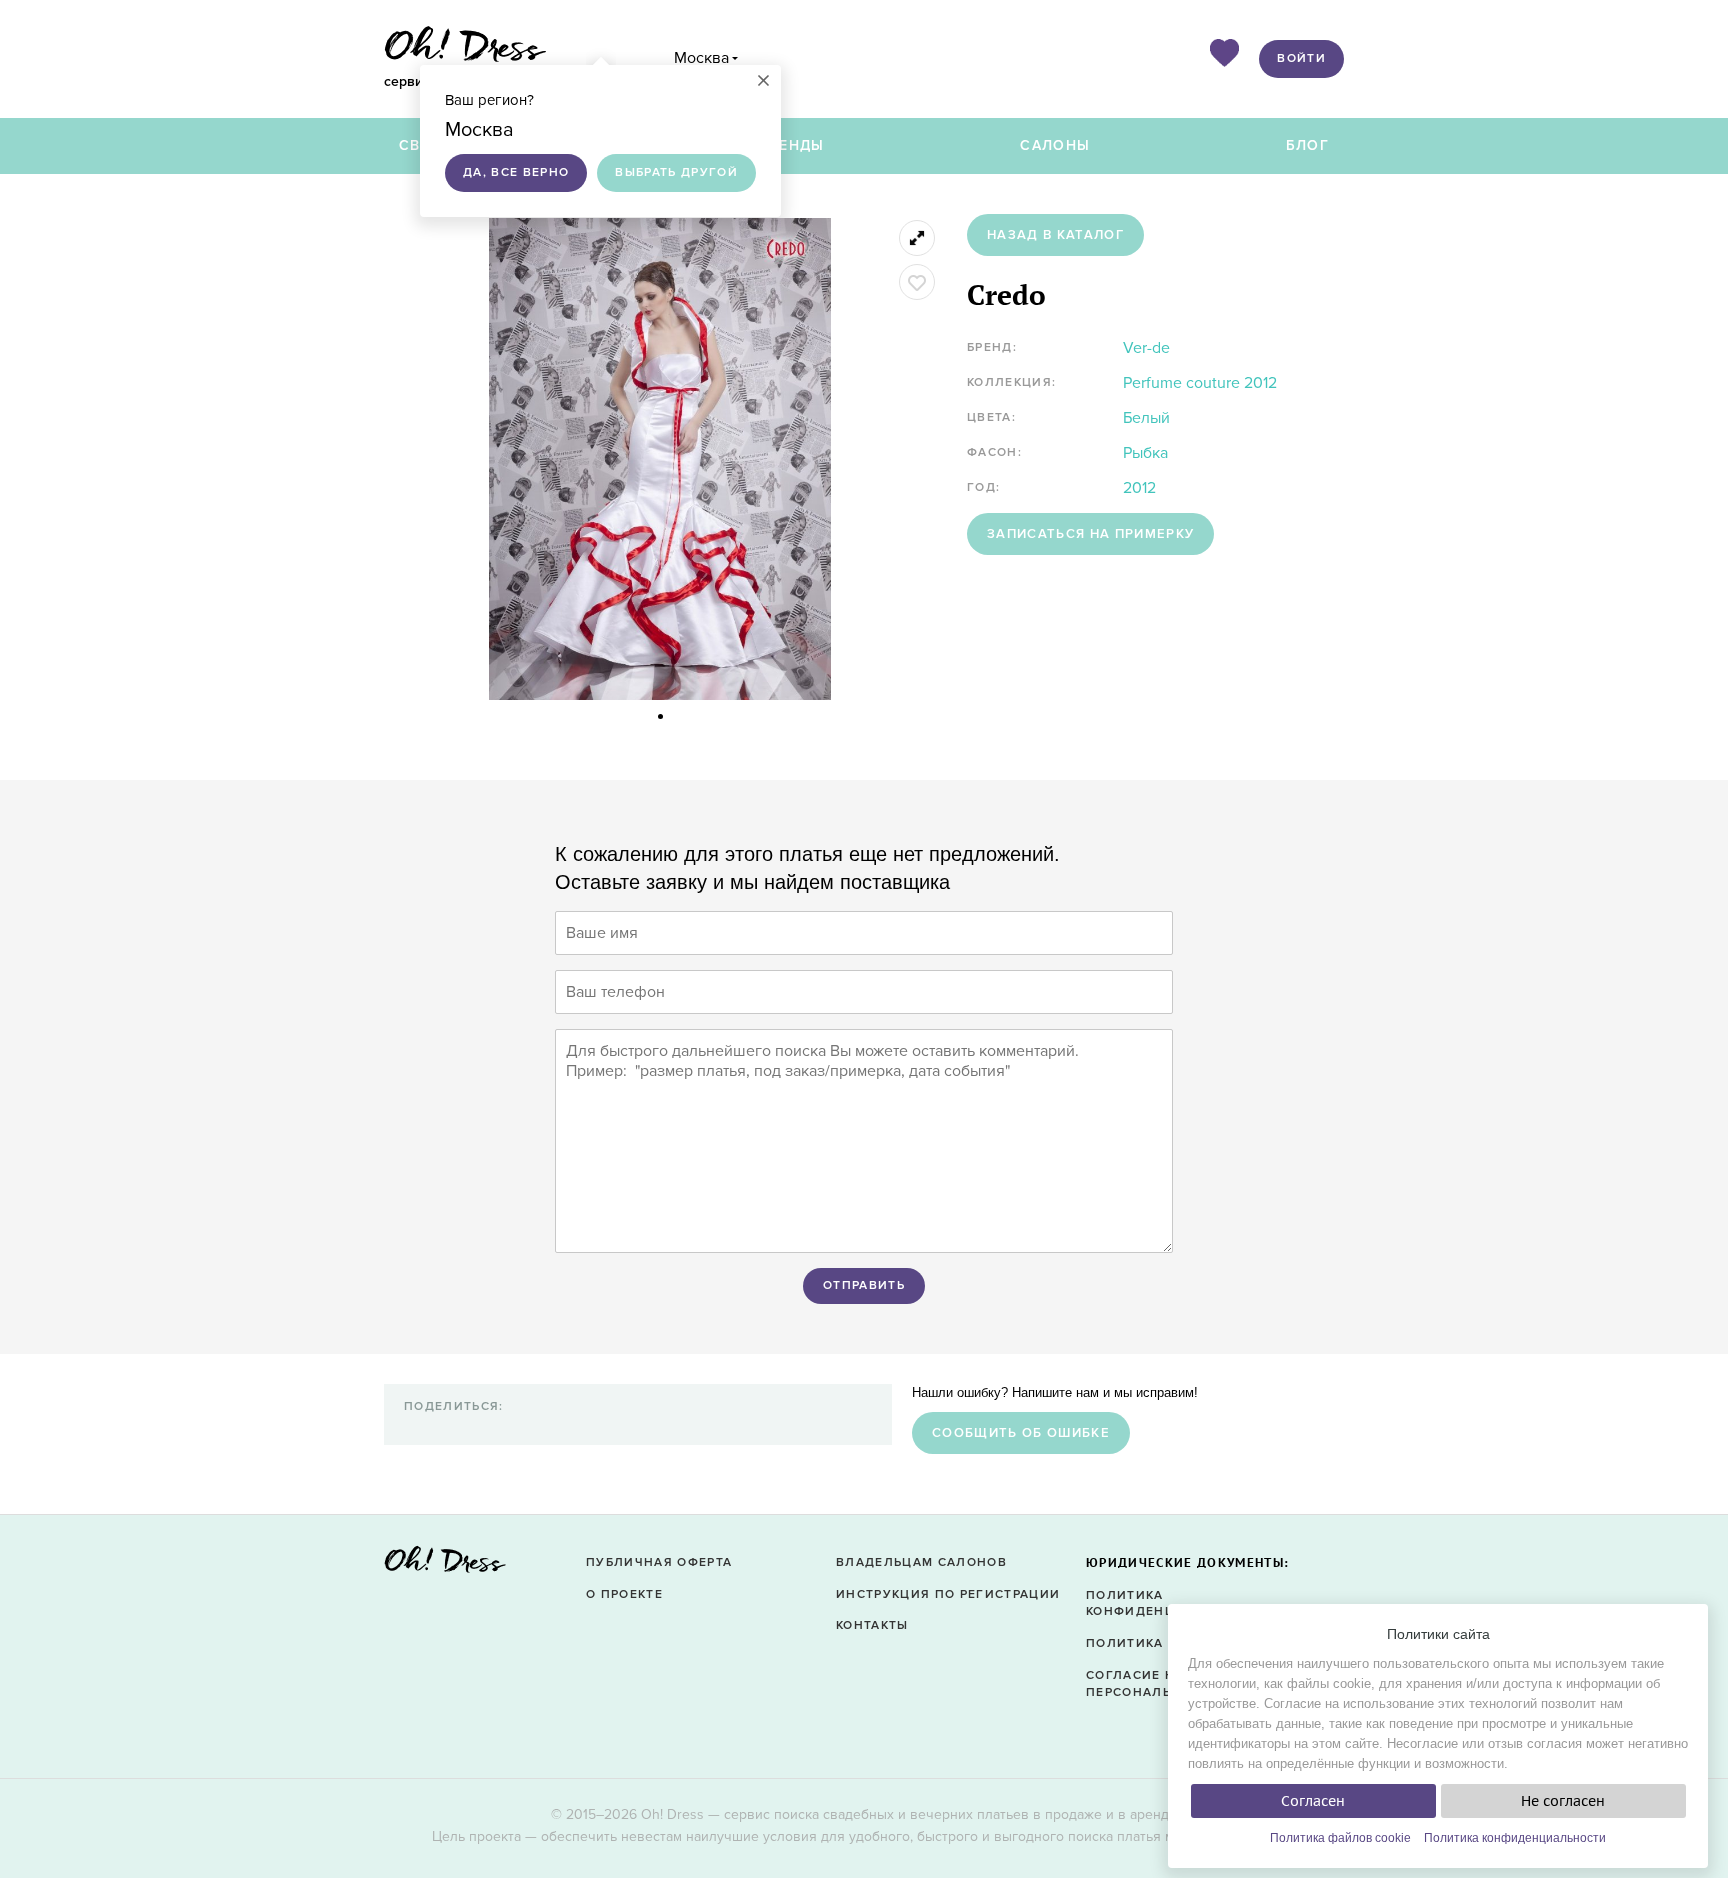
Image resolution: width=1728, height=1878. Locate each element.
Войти (1301, 58)
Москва (701, 58)
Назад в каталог (1055, 235)
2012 (1139, 488)
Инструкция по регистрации (948, 1594)
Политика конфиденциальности (1515, 1838)
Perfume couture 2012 (1200, 383)
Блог (1307, 145)
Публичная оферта (659, 1562)
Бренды (792, 145)
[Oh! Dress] (445, 1565)
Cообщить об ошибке (1021, 1433)
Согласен (1313, 1801)
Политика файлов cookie (1340, 1838)
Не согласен (1563, 1801)
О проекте (624, 1594)
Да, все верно (516, 172)
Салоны (1055, 145)
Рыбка (1145, 453)
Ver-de (1146, 348)
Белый (1146, 418)
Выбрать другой (676, 172)
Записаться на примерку (1090, 534)
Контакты (872, 1625)
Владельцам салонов (921, 1562)
